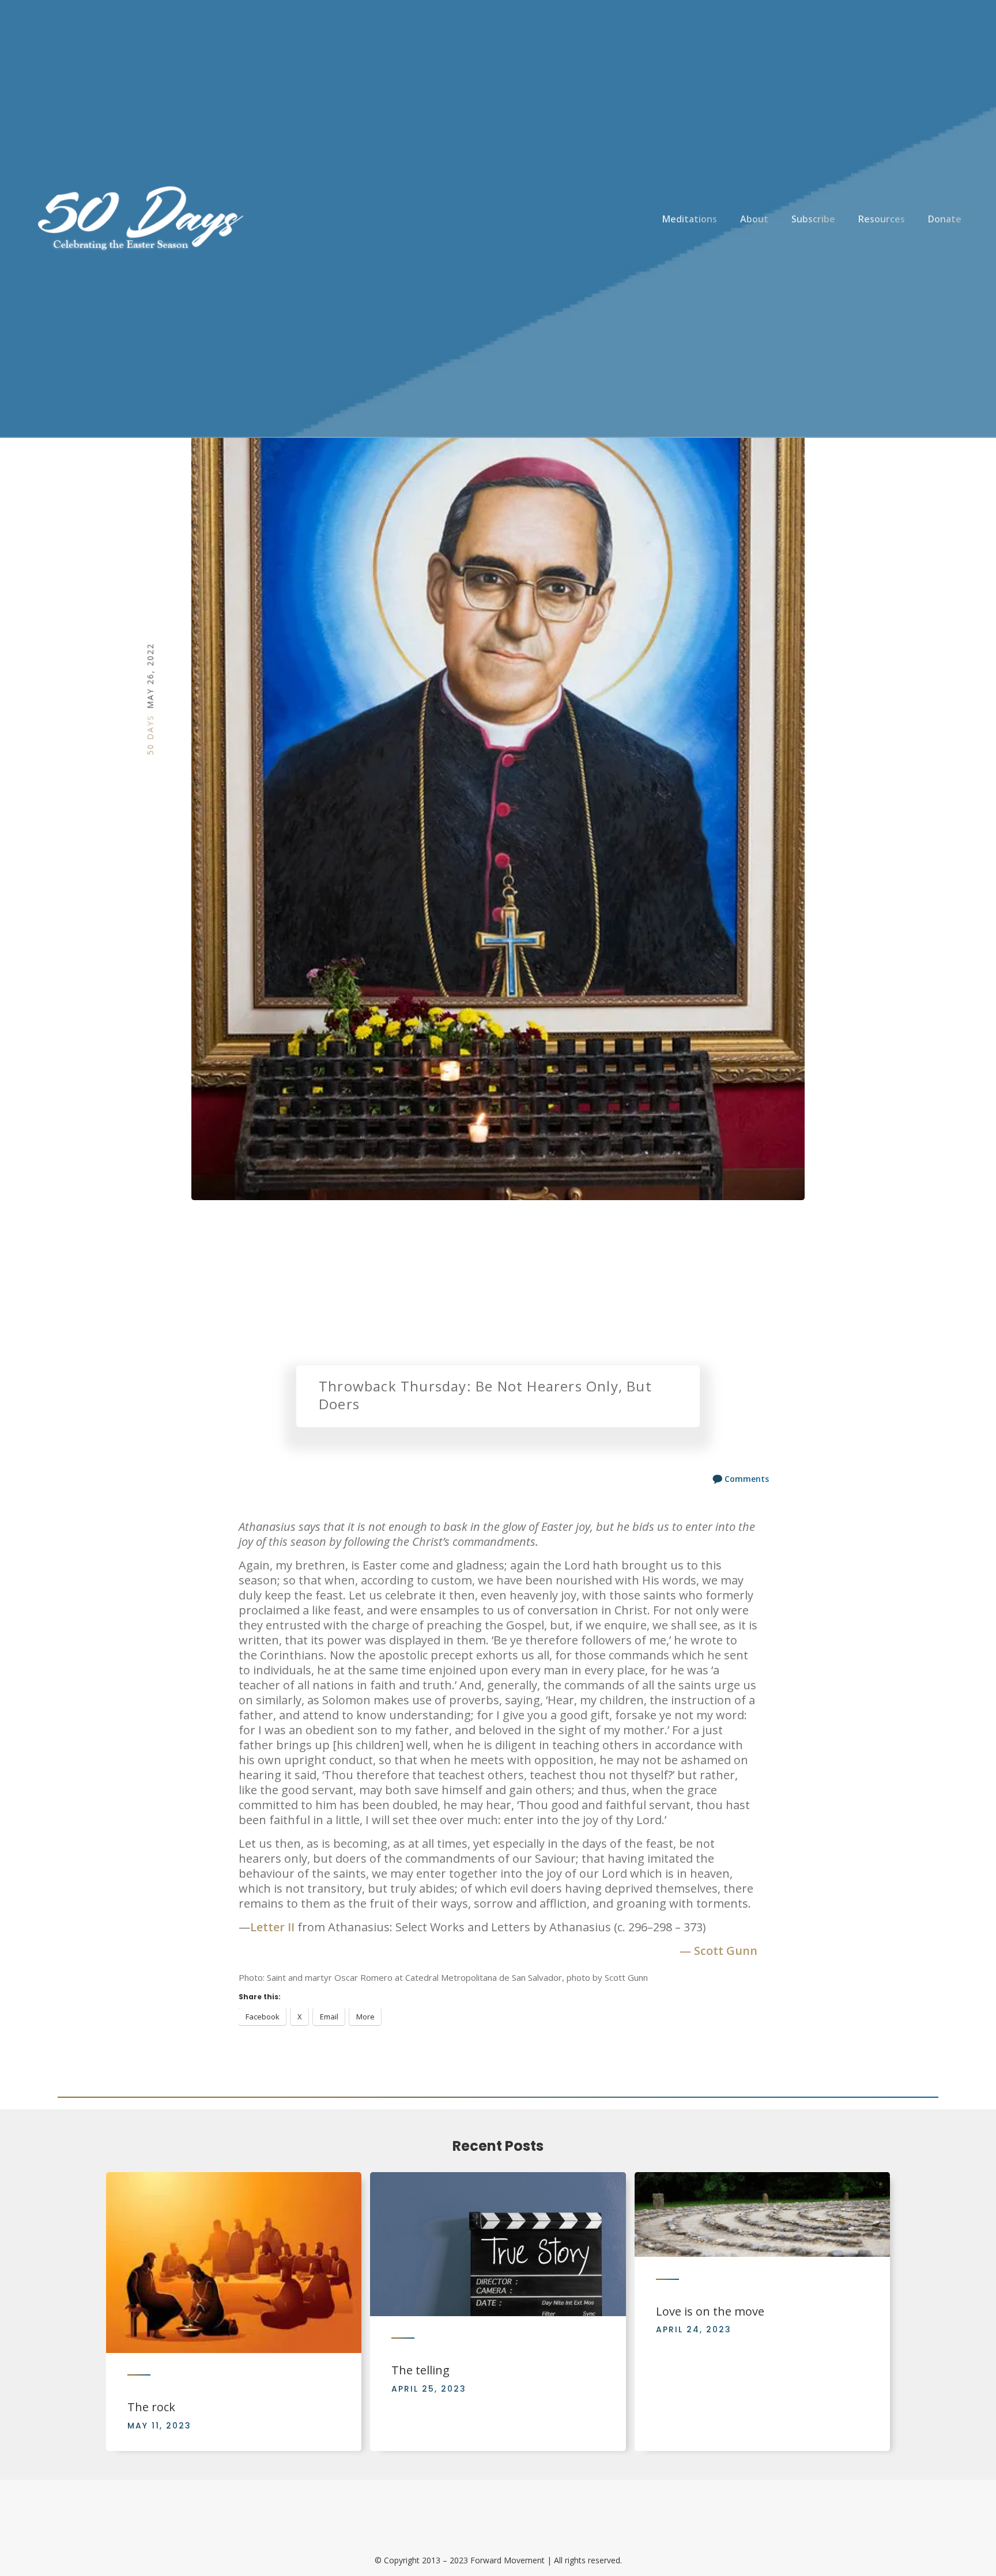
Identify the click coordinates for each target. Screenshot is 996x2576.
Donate (945, 219)
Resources (882, 219)
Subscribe (813, 219)
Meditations (690, 219)
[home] (138, 219)
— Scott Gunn (718, 1951)
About (754, 219)
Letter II (272, 1927)
